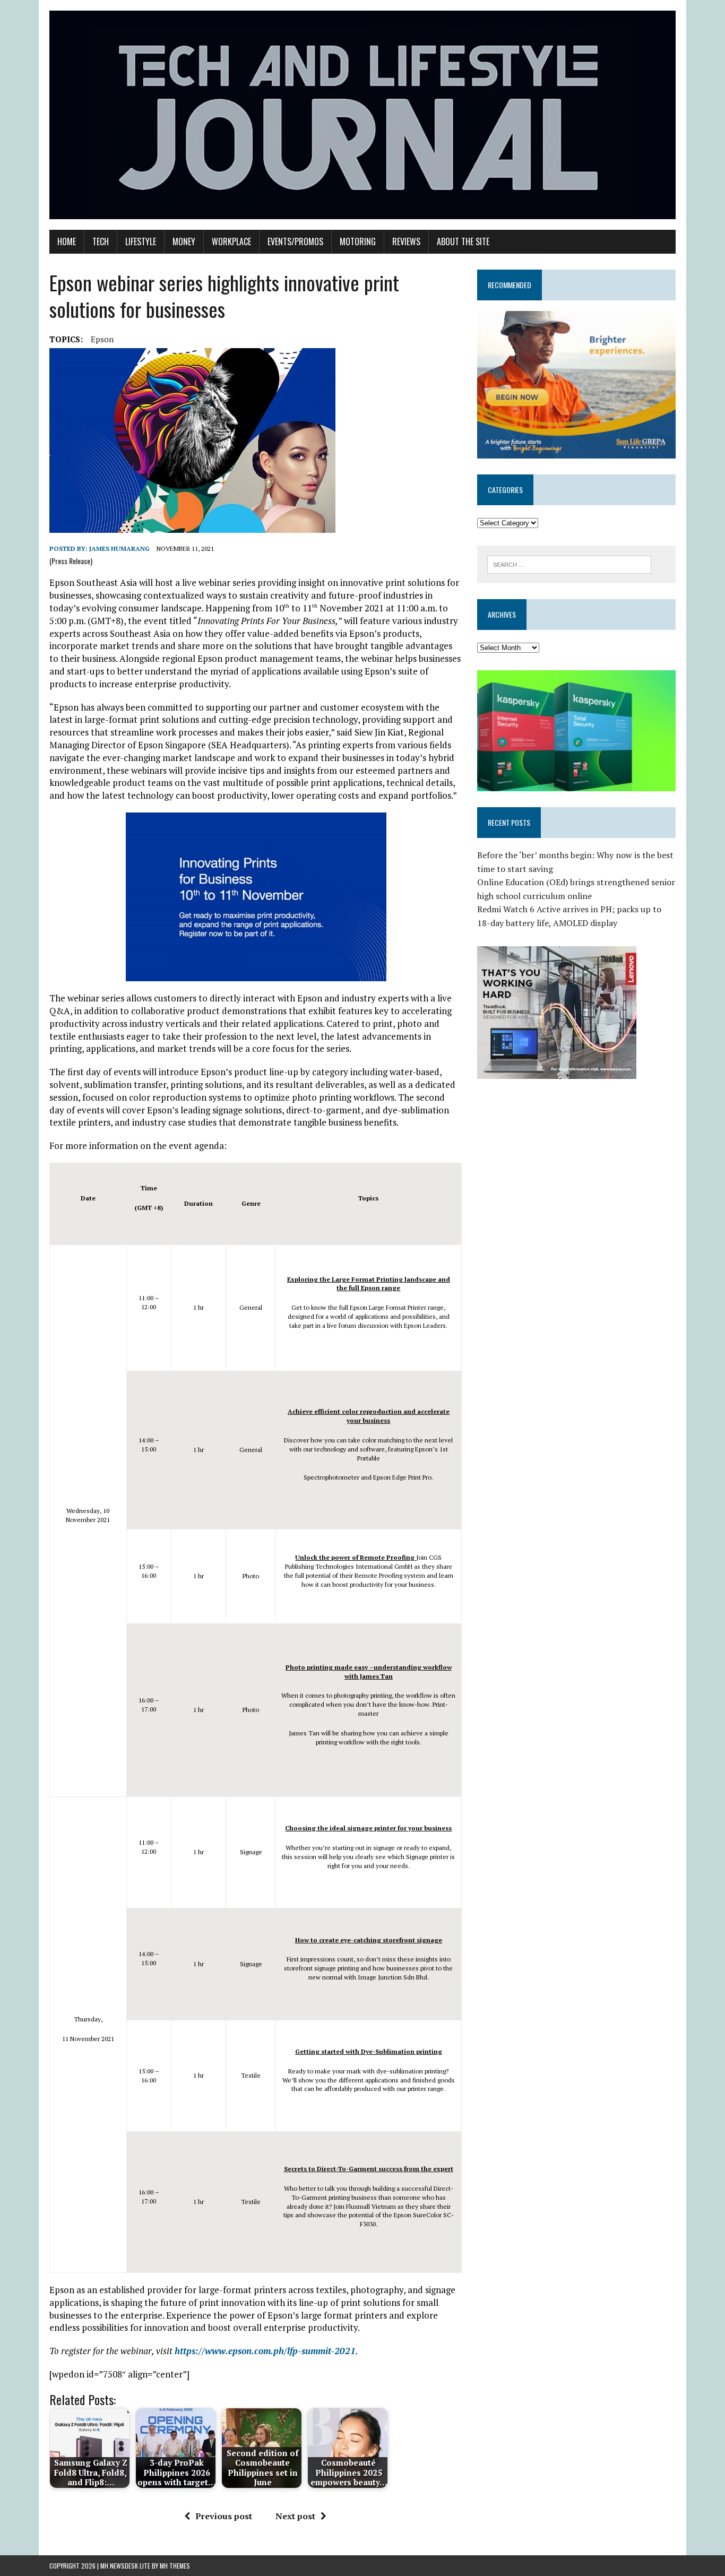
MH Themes (175, 2566)
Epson (102, 339)
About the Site (463, 241)
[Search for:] (569, 564)
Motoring (358, 241)
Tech (101, 241)
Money (184, 241)
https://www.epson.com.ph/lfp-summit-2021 (265, 2351)
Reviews (406, 241)
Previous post (224, 2516)
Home (67, 241)
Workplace (231, 241)
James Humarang (119, 548)
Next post (295, 2516)
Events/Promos (295, 241)
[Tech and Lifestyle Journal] (362, 115)
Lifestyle (141, 241)
